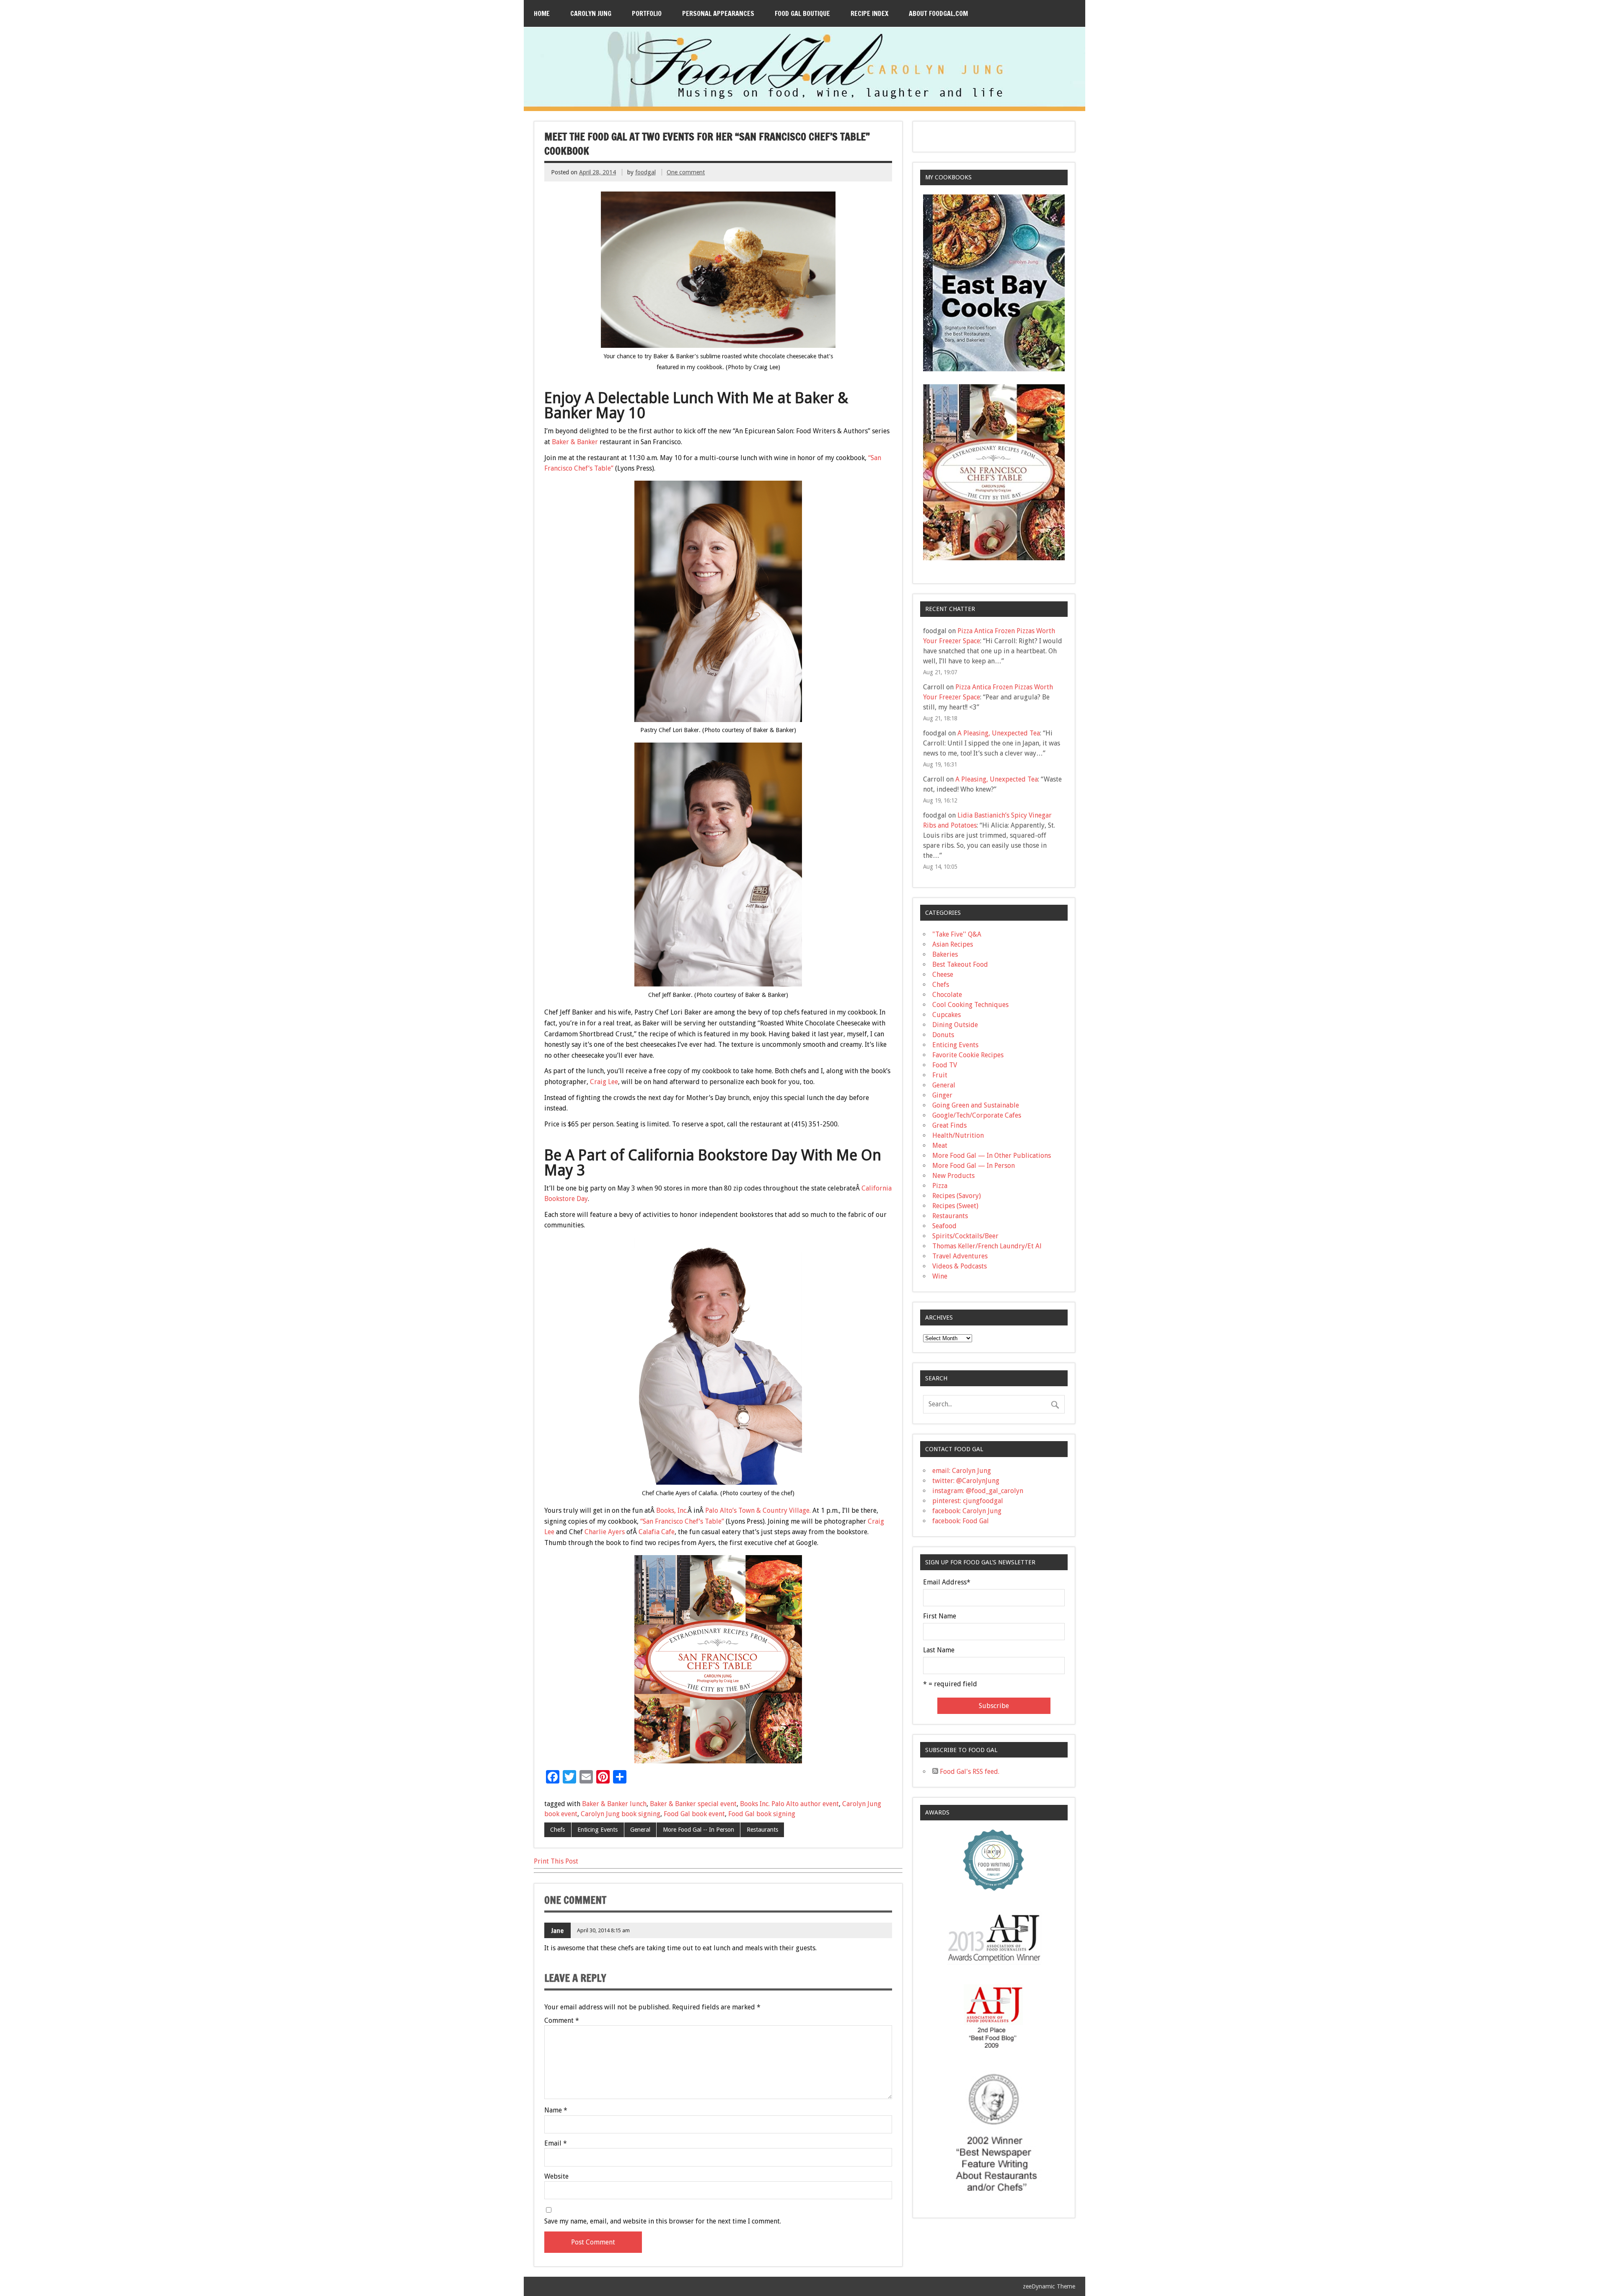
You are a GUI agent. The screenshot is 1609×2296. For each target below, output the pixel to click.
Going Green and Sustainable (976, 1105)
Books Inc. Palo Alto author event (789, 1804)
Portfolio (647, 13)
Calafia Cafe (657, 1532)
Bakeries (945, 954)
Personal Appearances (718, 13)
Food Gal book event (694, 1814)
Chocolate (947, 995)
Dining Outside (955, 1025)
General (640, 1830)
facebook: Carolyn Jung (967, 1511)
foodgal (645, 172)
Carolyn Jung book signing (621, 1814)
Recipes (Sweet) (955, 1206)
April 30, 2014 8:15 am (603, 1930)
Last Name (939, 1650)
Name (556, 2110)
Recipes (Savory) (957, 1196)
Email (556, 2143)
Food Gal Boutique (802, 13)
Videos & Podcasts (960, 1266)
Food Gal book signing (762, 1814)
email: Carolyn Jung (962, 1471)
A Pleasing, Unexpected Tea (999, 733)
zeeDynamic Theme (1049, 2286)
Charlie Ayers (605, 1532)
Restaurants (762, 1830)
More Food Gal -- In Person (698, 1830)
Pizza (940, 1186)
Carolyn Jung (591, 13)
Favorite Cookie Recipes (968, 1055)
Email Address (947, 1582)
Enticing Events (598, 1830)
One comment (686, 172)
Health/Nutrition (958, 1135)
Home (542, 13)
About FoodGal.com (938, 13)
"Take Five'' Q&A (957, 934)
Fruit (940, 1075)
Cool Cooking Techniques (970, 1005)
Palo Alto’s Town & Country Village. (758, 1510)
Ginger (942, 1095)
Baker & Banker (575, 442)
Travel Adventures (960, 1256)
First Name (940, 1616)
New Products (953, 1176)
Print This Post (556, 1861)
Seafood (944, 1226)
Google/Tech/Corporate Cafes (977, 1115)
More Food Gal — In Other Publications (992, 1156)
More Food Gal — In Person (974, 1166)
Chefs (557, 1830)
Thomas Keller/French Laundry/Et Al (987, 1246)
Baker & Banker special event (693, 1804)
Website (556, 2177)
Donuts (943, 1035)
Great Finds (949, 1125)
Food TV (945, 1065)
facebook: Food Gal (961, 1521)
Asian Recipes (953, 944)
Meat (940, 1145)
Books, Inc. (672, 1510)
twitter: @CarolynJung (966, 1481)
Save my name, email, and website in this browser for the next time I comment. (663, 2221)
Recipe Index (869, 13)
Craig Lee (604, 1082)
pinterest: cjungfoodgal (968, 1501)
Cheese (943, 975)
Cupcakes (947, 1015)
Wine (940, 1276)
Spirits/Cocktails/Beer (965, 1236)
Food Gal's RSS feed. (969, 1772)
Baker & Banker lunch (614, 1804)
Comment (562, 2021)
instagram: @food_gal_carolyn (978, 1491)
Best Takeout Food (960, 964)
